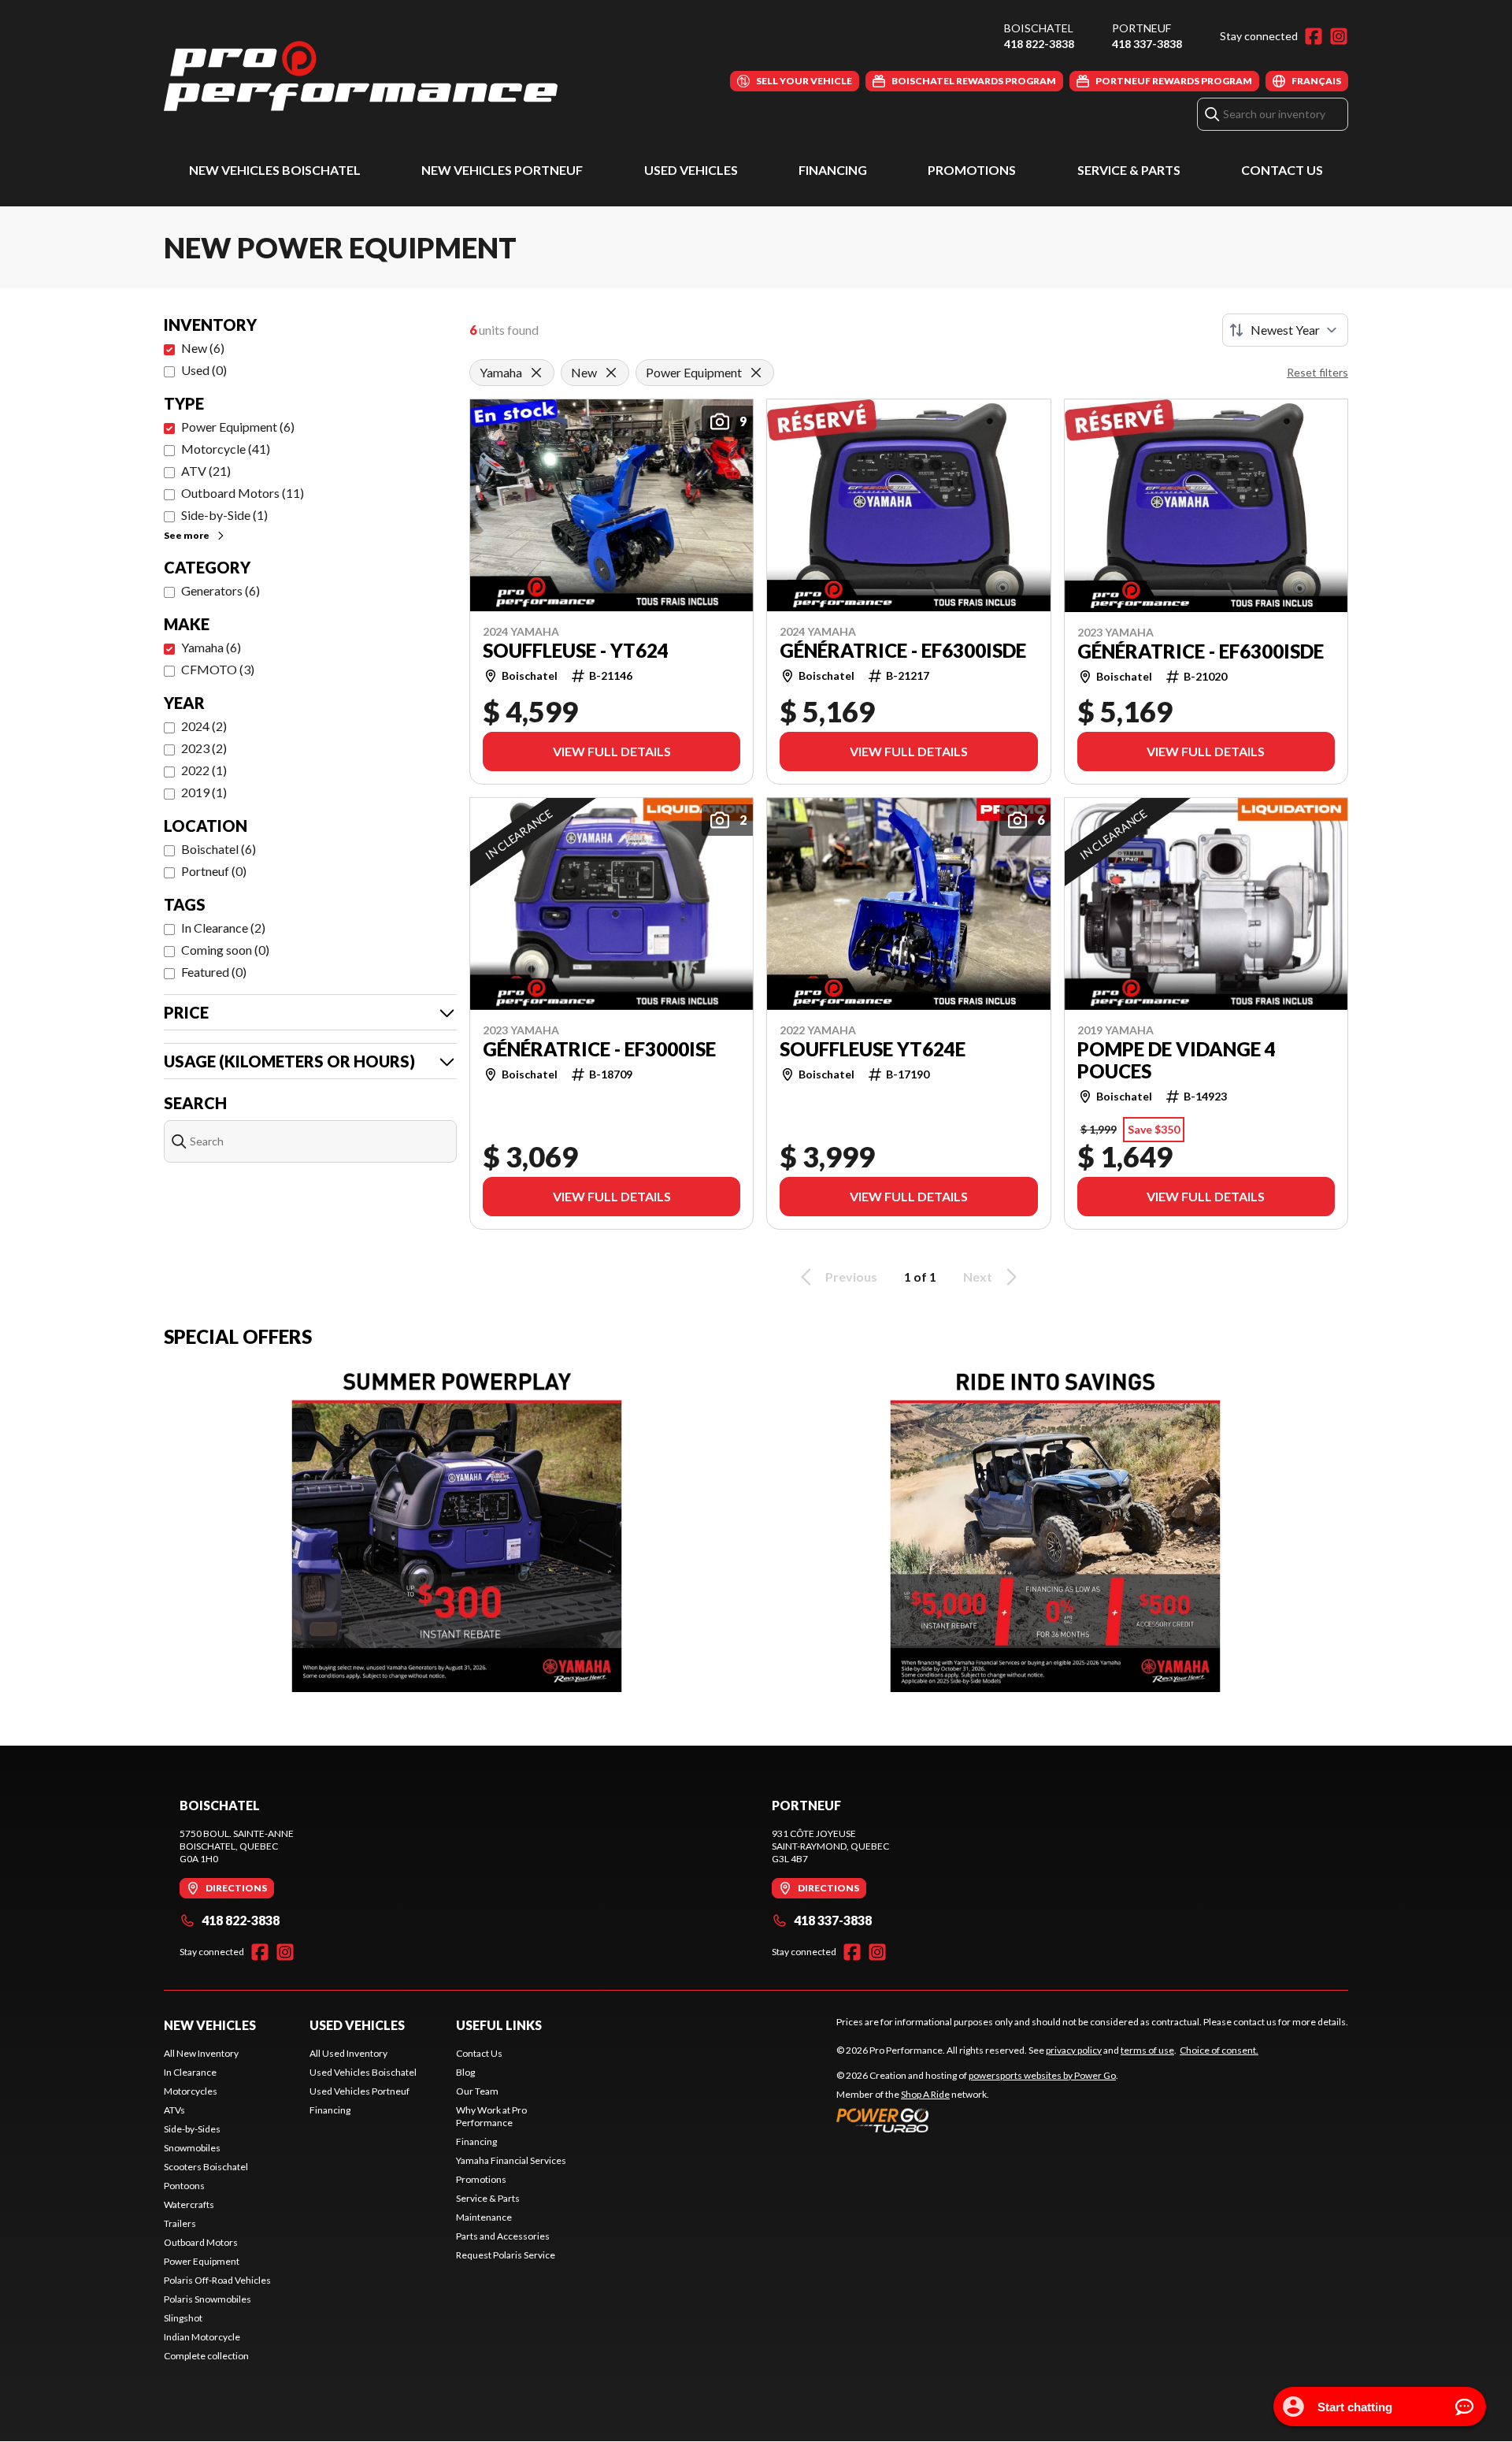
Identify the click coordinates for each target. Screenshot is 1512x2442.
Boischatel (1039, 28)
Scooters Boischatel (206, 2167)
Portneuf (1141, 28)
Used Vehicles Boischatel (363, 2072)
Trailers (180, 2223)
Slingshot (183, 2318)
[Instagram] (1339, 36)
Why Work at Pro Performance (491, 2116)
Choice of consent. (1219, 2050)
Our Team (477, 2091)
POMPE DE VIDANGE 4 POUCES (1177, 1060)
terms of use (1147, 2050)
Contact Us (1282, 170)
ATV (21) (206, 471)
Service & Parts (1129, 170)
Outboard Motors (201, 2242)
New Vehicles (210, 2025)
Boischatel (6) (219, 849)
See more (187, 535)
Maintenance (484, 2217)
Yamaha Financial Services (511, 2160)
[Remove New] (611, 373)
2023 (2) (204, 748)
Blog (465, 2072)
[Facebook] (1314, 36)
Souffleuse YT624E (873, 1049)
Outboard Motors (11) (243, 493)
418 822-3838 (1039, 44)
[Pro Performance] (361, 76)
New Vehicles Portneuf (502, 170)
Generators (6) (220, 590)
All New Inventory (201, 2053)
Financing (833, 170)
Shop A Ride (925, 2094)
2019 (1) (204, 792)
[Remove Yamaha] (536, 373)
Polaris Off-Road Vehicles (217, 2280)
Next (978, 1277)
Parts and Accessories (503, 2236)
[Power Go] (977, 2120)
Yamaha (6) (211, 647)
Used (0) (204, 370)
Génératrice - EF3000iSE (599, 1049)
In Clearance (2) (223, 928)
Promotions (972, 170)
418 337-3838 (1147, 44)
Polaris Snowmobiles (208, 2299)
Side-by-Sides (192, 2129)
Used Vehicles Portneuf (359, 2091)
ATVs (174, 2110)
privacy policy (1074, 2050)
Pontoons (184, 2186)
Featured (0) (214, 972)
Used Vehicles (691, 170)
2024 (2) (204, 726)
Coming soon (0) (225, 950)
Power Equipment (202, 2261)
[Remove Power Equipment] (756, 373)
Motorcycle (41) (226, 449)
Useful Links (499, 2025)
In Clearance (190, 2072)
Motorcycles (191, 2091)
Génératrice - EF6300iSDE (903, 651)
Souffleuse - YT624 (576, 651)
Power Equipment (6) (238, 427)
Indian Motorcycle (202, 2337)
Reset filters (1317, 372)
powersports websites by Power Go (1042, 2075)
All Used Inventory (348, 2053)
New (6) (203, 348)
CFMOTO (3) (218, 669)
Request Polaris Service (506, 2255)
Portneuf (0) (214, 871)
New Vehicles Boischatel (275, 170)
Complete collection (206, 2356)
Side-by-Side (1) (224, 515)
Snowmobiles (192, 2148)
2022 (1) (204, 770)
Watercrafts (189, 2204)
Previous (851, 1277)
